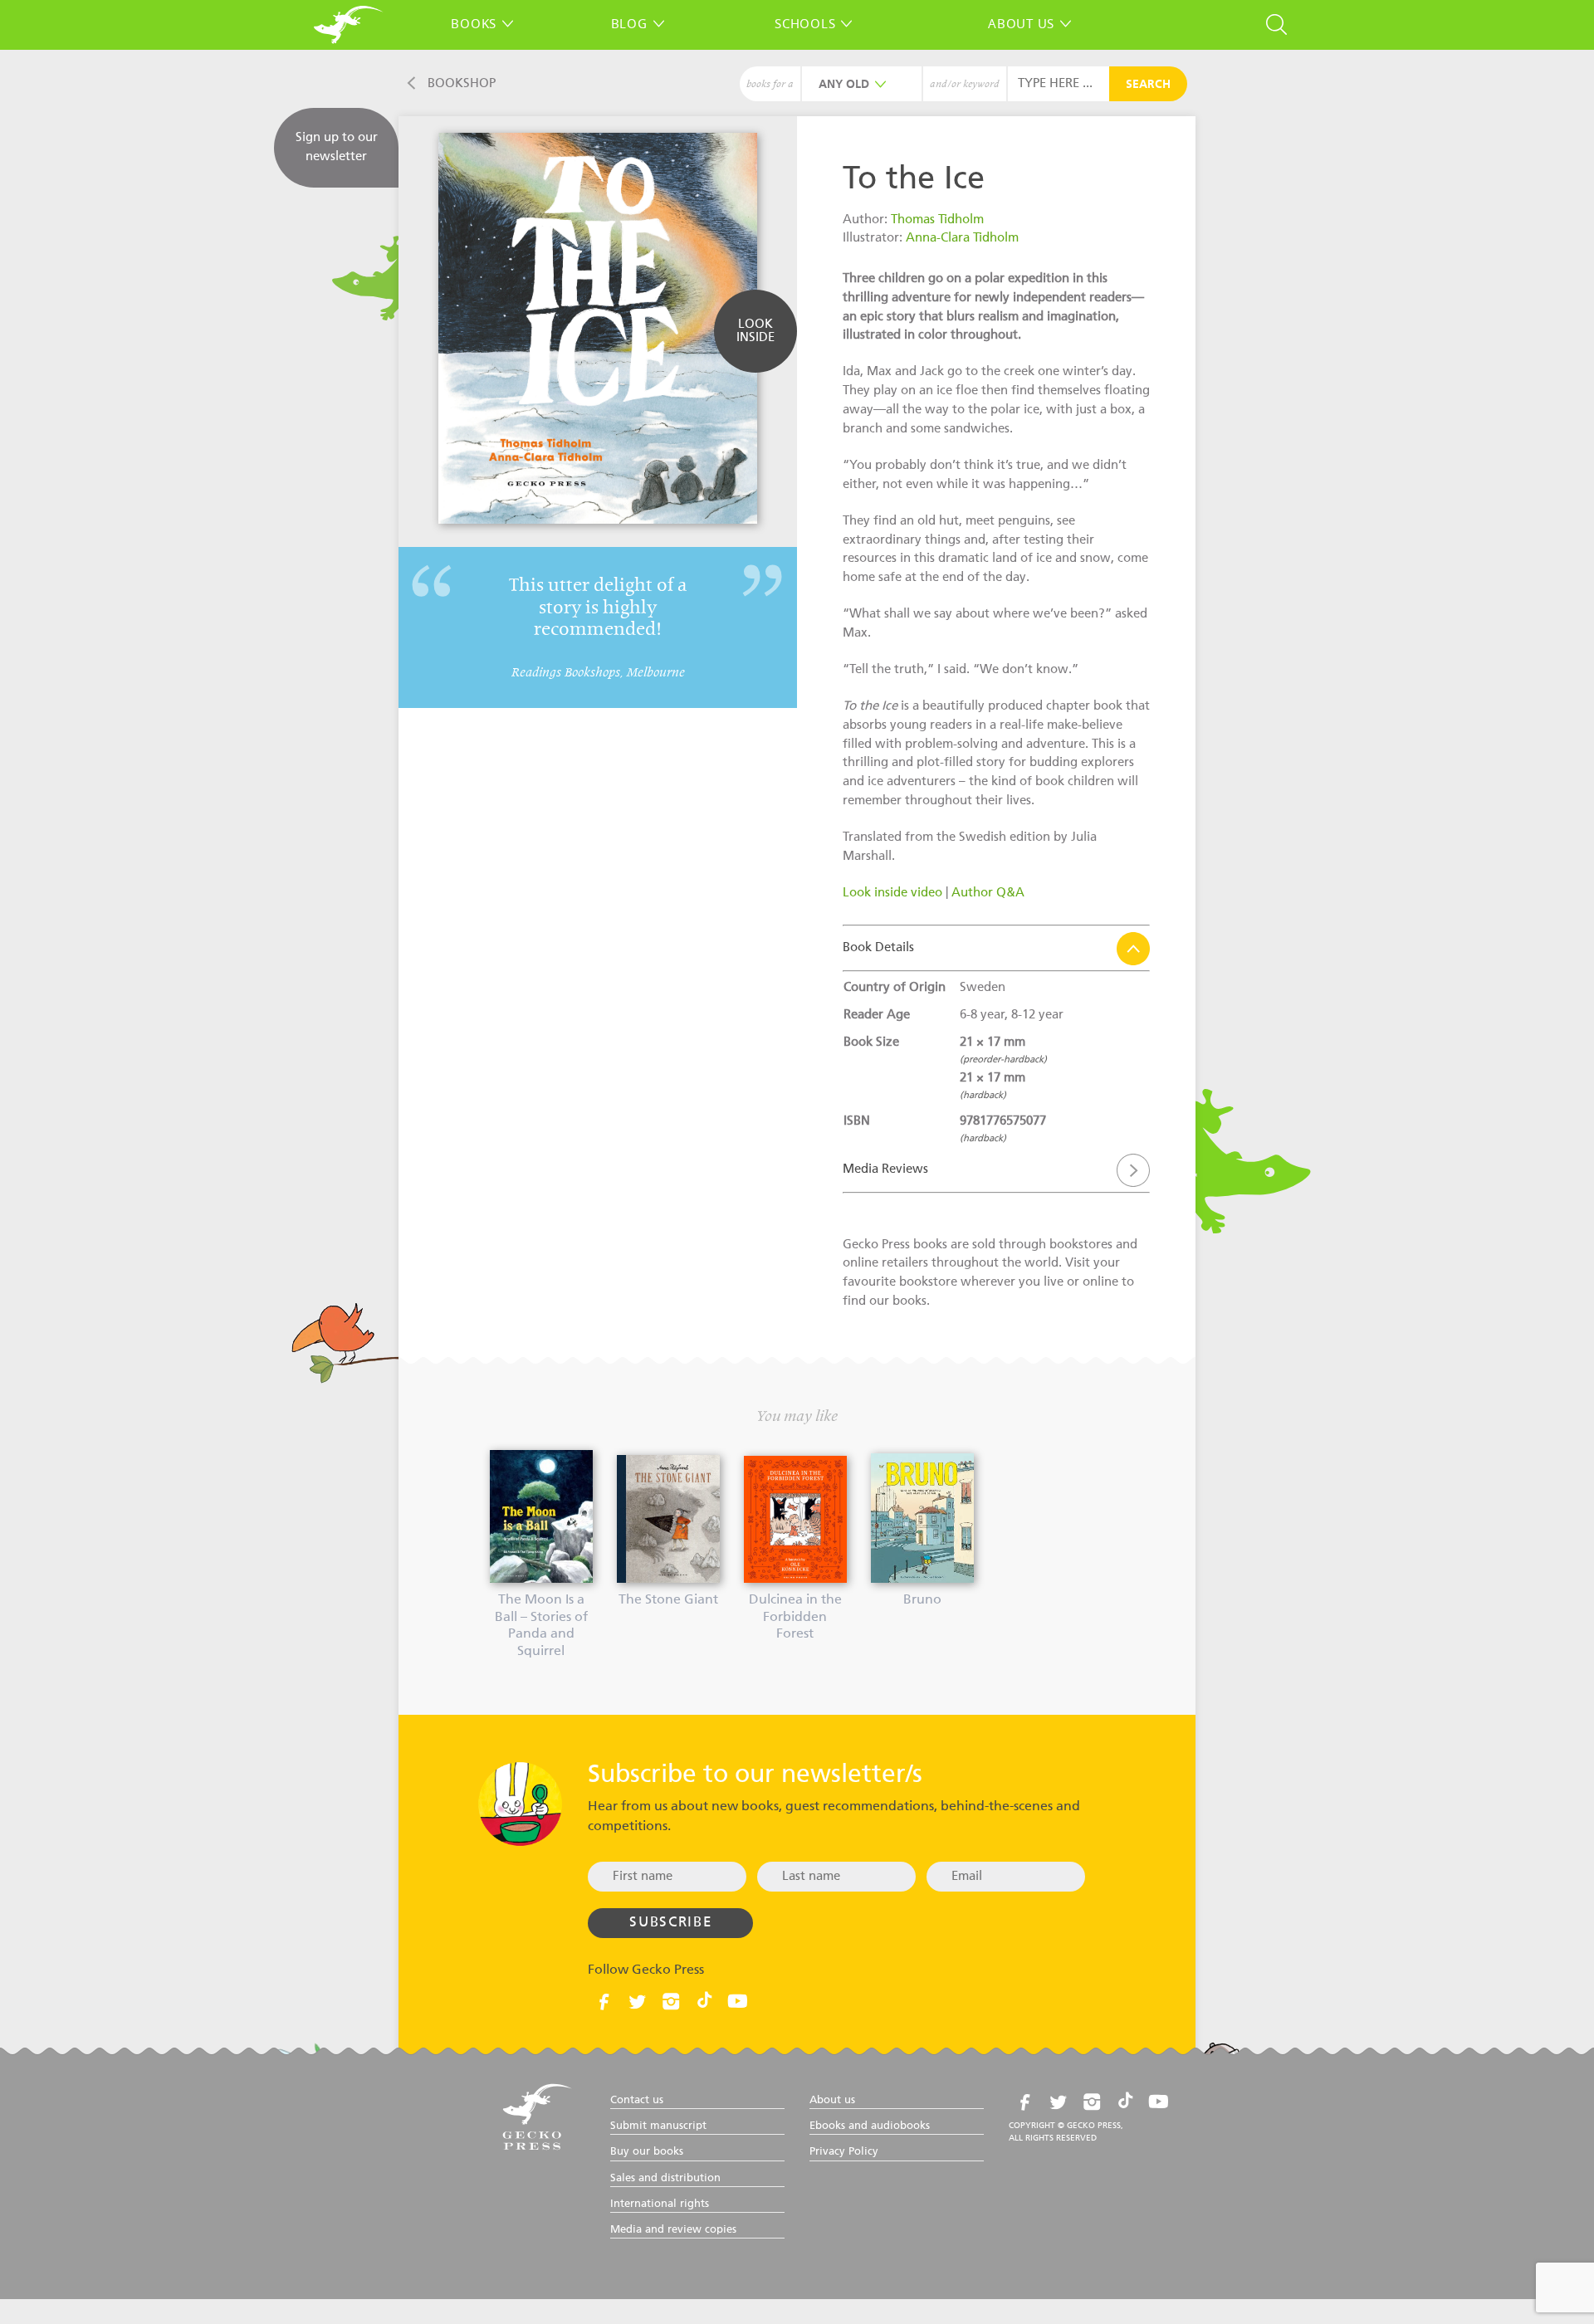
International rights (660, 2204)
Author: (867, 220)
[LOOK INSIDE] (755, 361)
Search (1148, 85)
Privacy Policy (844, 2152)
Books (474, 23)
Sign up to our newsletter (337, 147)
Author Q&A (988, 893)
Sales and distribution (665, 2178)
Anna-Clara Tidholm (962, 238)
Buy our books (647, 2152)
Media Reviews (885, 1169)
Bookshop (462, 83)
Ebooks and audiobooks (870, 2126)
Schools (805, 23)
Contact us (637, 2100)
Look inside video (892, 893)
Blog (629, 23)
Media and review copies (673, 2230)
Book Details (878, 947)
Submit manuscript (658, 2126)
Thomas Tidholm (937, 220)
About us (1021, 23)
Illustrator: (874, 238)
